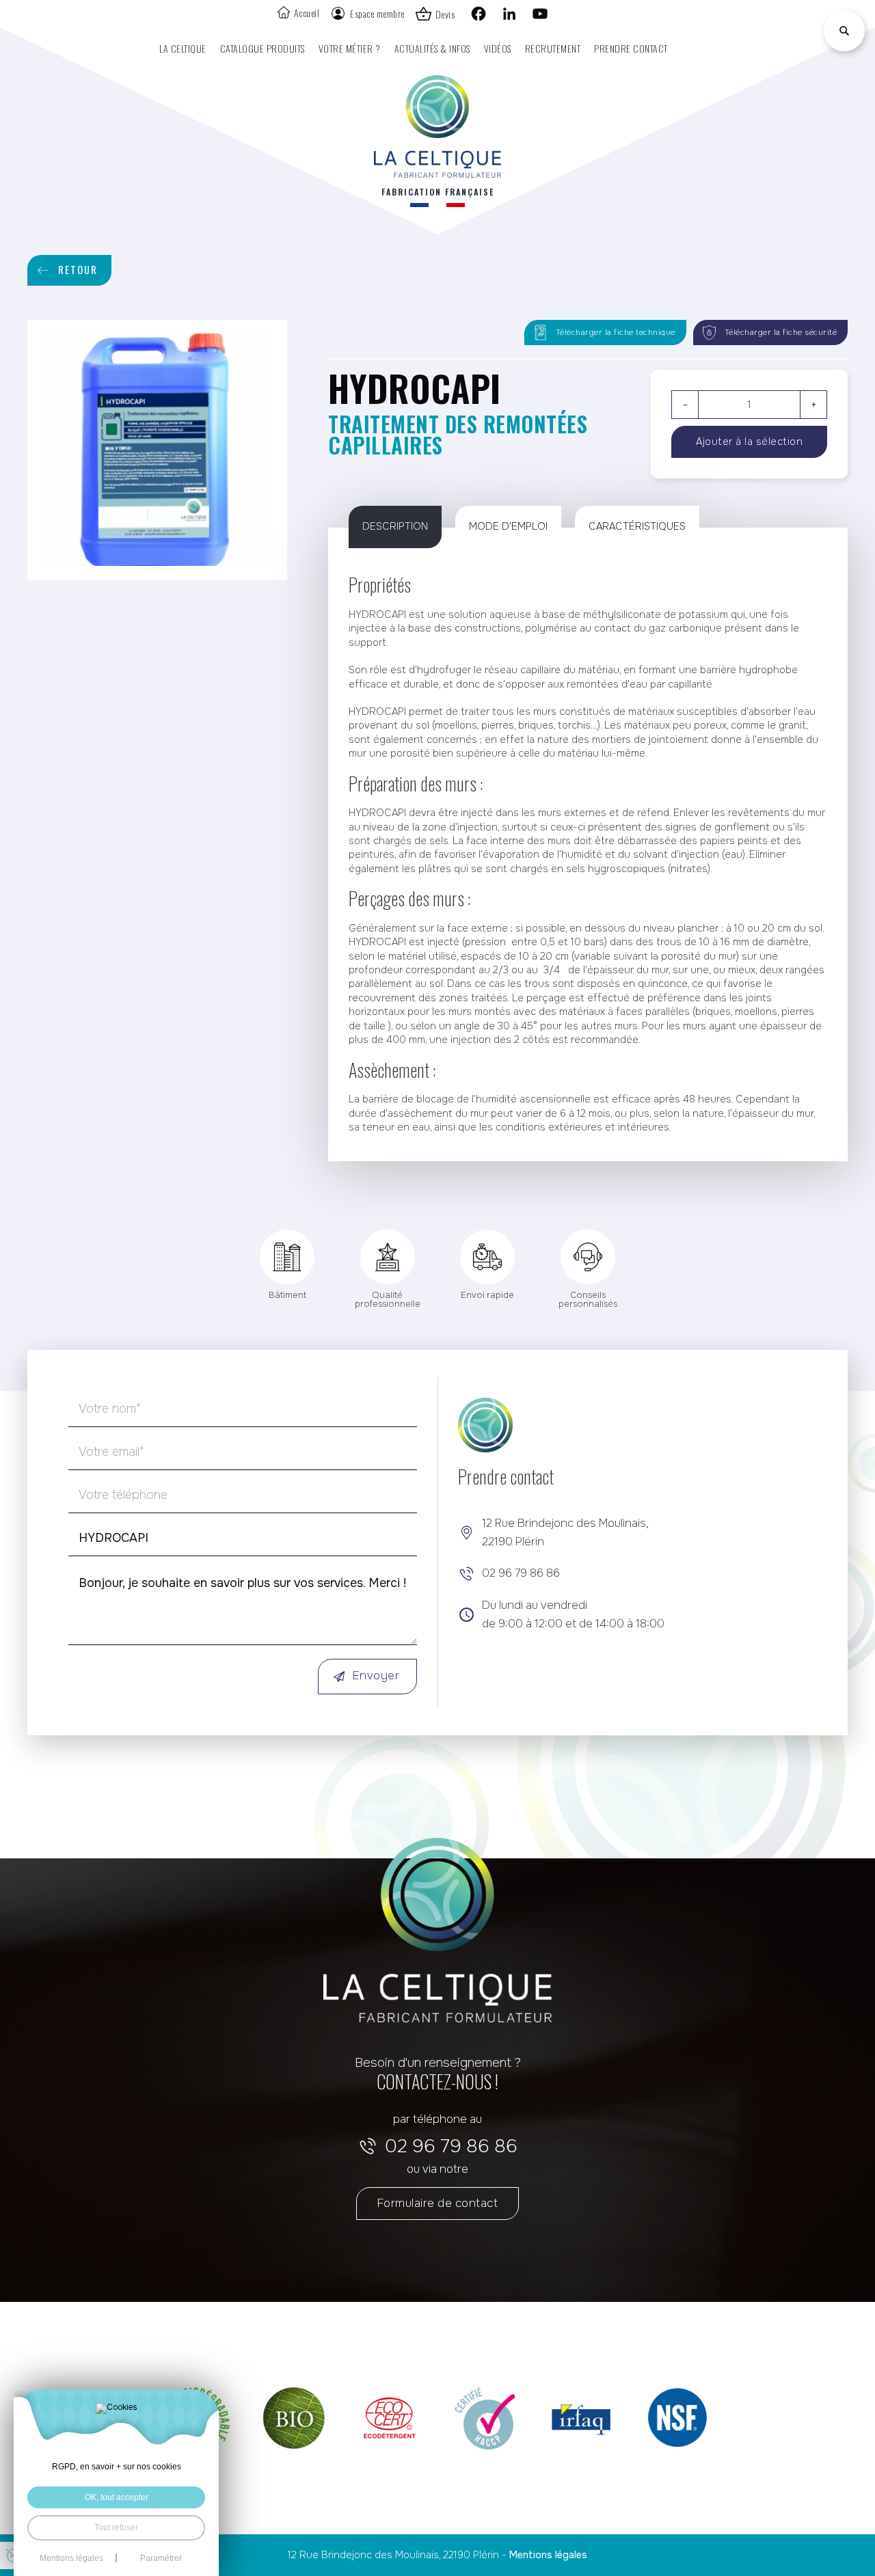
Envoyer (376, 1676)
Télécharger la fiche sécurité (781, 332)
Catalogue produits (262, 48)
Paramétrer (161, 2558)
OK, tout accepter (117, 2497)
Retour (78, 270)
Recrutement (553, 48)
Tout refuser (116, 2527)
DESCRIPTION (395, 526)
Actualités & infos (432, 48)
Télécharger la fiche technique (616, 332)
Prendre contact (631, 48)
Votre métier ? (350, 48)
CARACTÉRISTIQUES (637, 526)
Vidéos (498, 48)
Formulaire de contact (438, 2203)
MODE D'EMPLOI (508, 526)
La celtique (183, 48)
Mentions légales (548, 2555)
